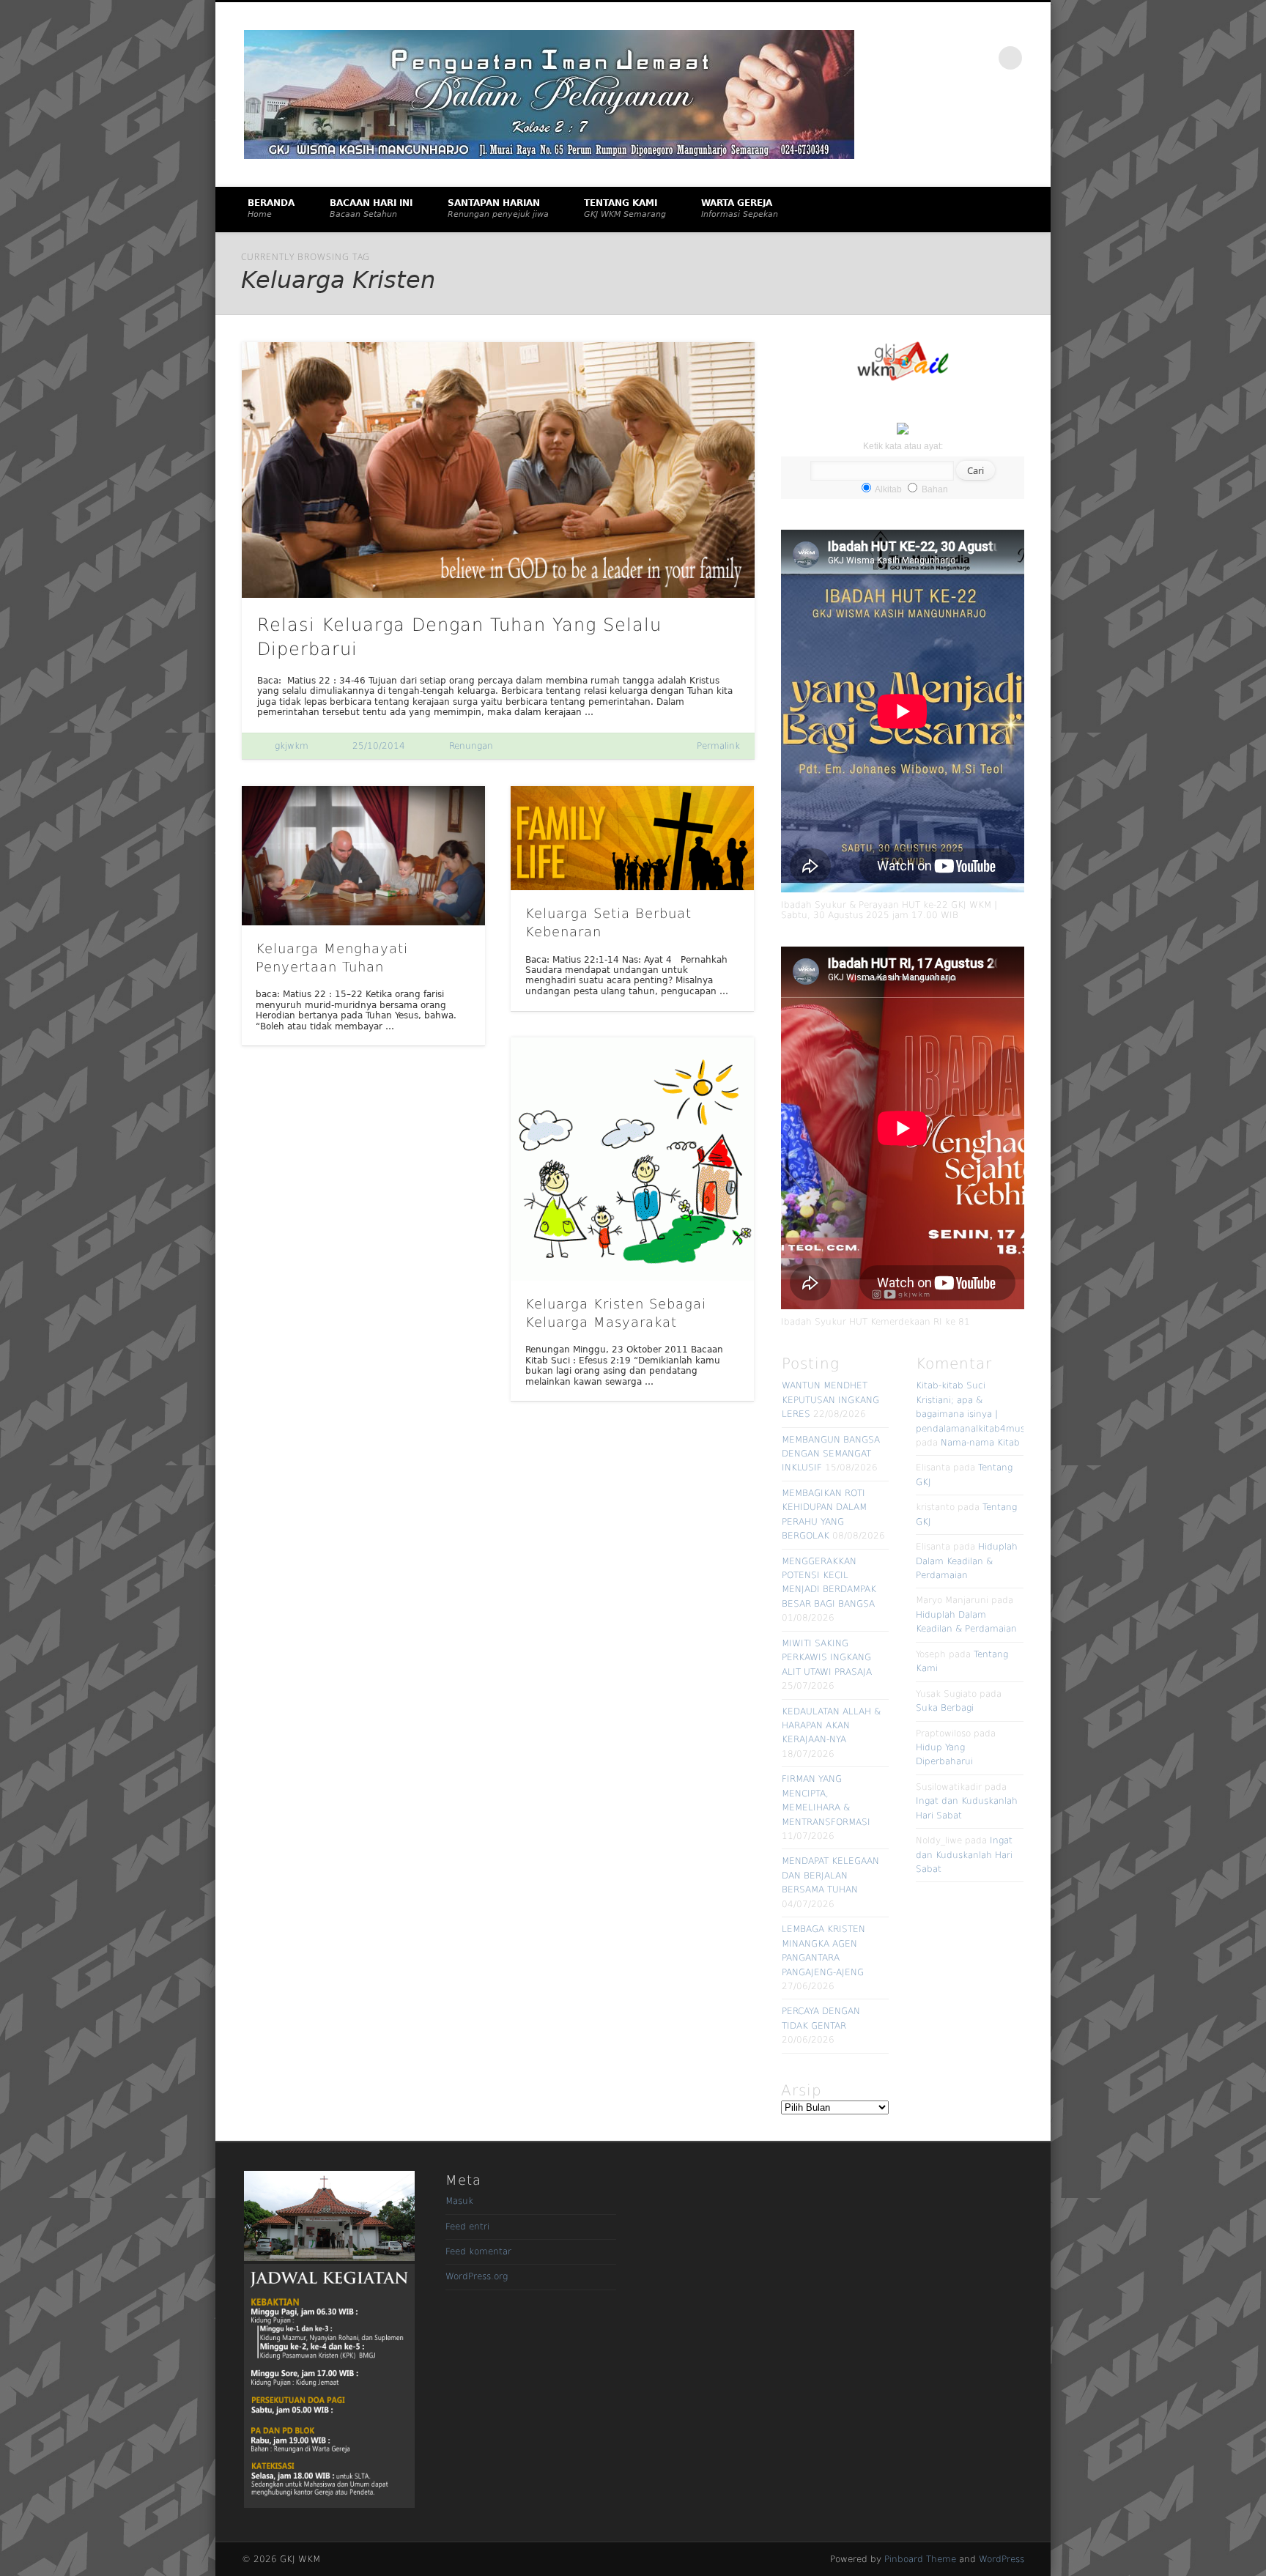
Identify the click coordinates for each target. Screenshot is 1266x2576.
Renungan (471, 746)
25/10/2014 (379, 746)
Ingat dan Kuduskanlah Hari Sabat (964, 1855)
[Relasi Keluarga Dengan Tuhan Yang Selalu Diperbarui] (498, 470)
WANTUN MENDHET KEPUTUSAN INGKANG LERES (830, 1400)
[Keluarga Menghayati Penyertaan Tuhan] (363, 855)
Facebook (949, 58)
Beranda (271, 208)
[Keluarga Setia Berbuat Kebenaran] (632, 838)
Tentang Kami (625, 208)
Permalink (718, 746)
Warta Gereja (740, 208)
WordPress (1002, 2559)
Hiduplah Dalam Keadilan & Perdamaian (967, 1561)
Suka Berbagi (945, 1708)
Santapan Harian (498, 208)
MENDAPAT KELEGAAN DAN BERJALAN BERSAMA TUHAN (830, 1875)
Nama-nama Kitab (980, 1443)
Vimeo (980, 58)
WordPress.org (477, 2276)
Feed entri (467, 2227)
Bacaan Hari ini (371, 208)
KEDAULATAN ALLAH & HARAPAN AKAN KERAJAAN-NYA (831, 1726)
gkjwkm (292, 746)
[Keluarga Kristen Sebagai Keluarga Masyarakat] (632, 1159)
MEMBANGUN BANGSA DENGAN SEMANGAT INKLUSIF (831, 1454)
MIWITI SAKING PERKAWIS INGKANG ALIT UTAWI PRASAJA (827, 1658)
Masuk (459, 2201)
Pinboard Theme (920, 2559)
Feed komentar (478, 2251)
